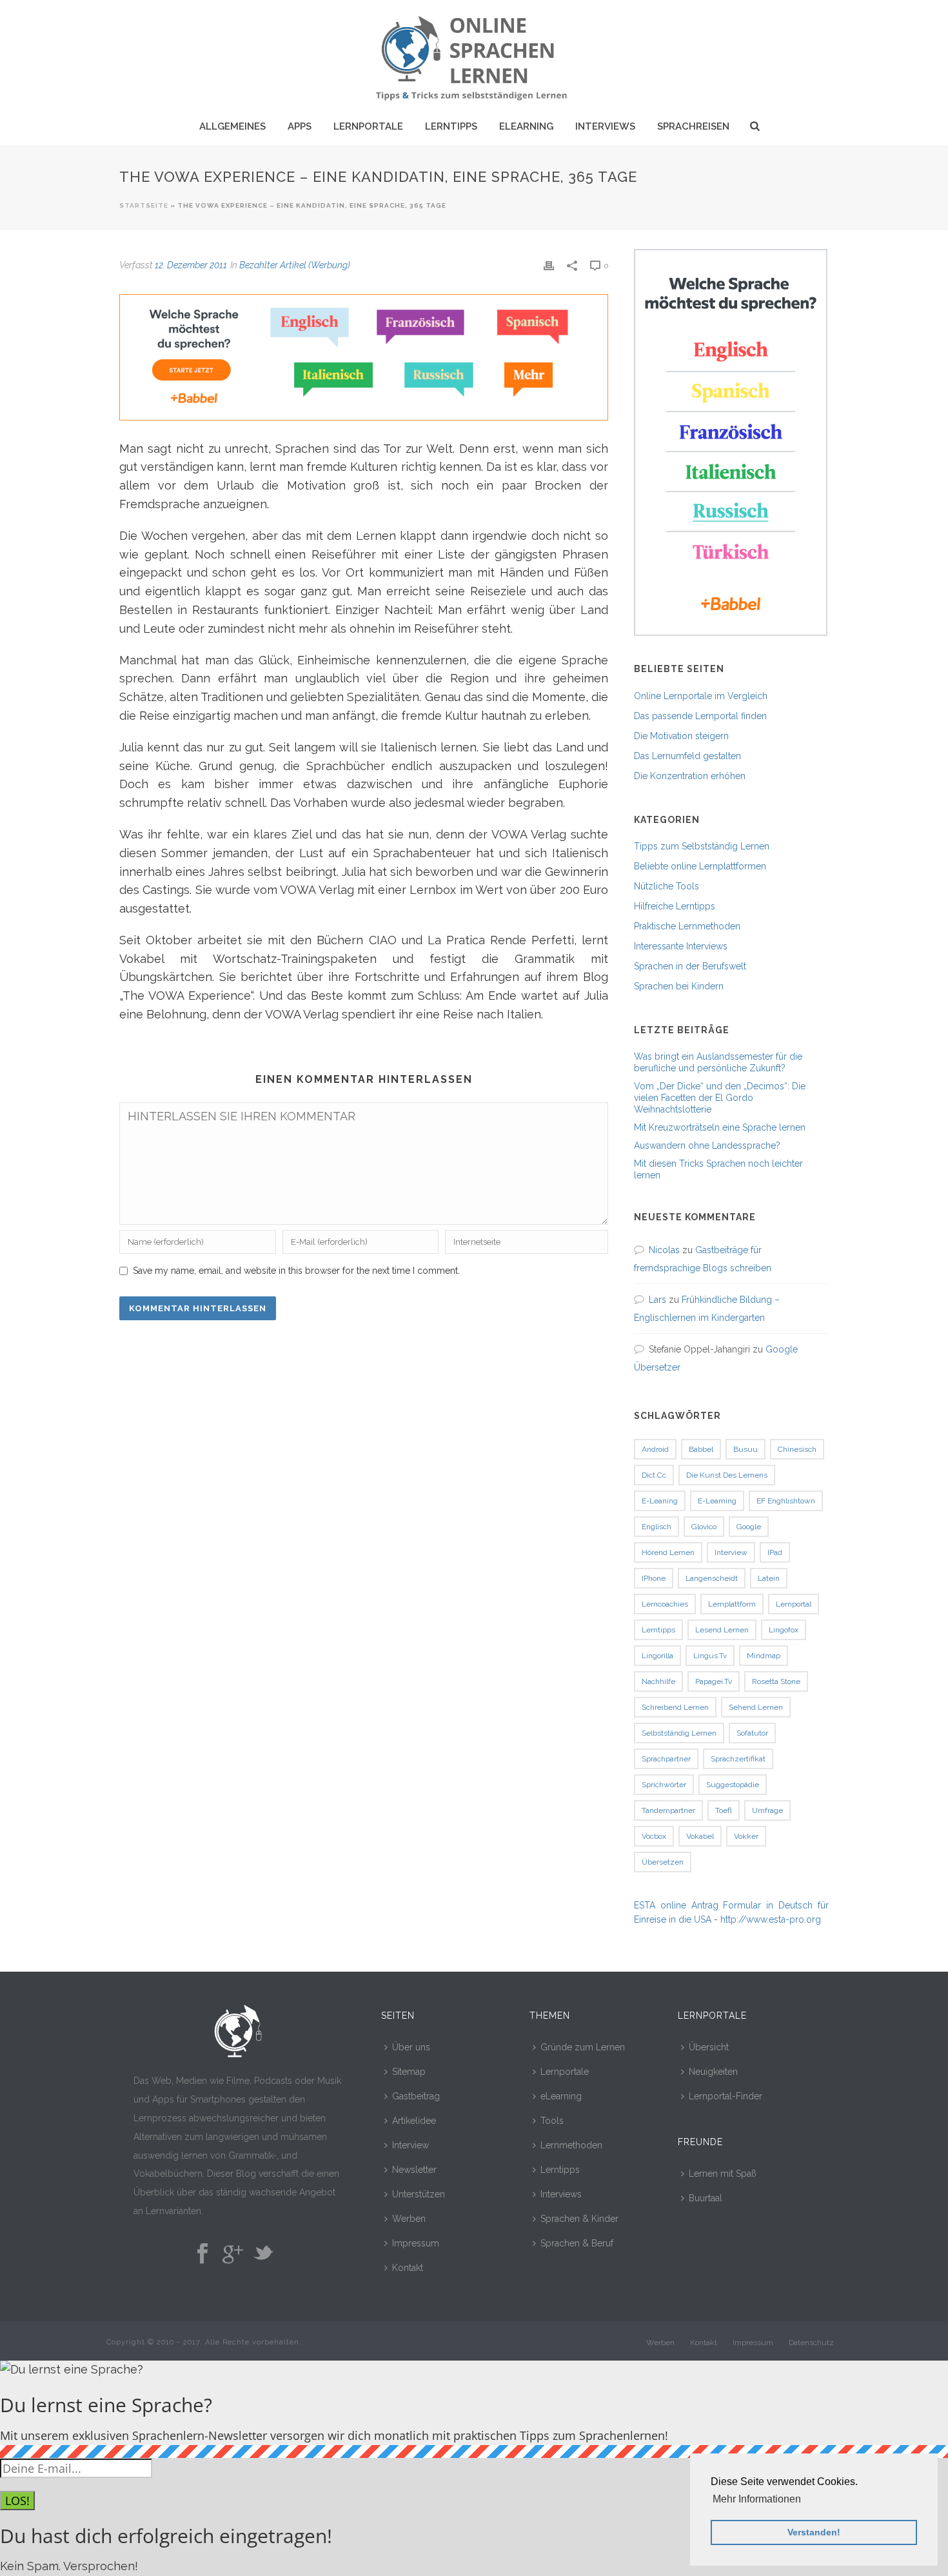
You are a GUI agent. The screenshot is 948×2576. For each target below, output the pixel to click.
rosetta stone (776, 1681)
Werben (409, 2219)
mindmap (764, 1656)
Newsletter (414, 2170)
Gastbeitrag (416, 2096)
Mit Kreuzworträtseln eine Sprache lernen (720, 1127)
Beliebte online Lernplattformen (700, 866)
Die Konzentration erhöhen (690, 776)
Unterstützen (419, 2194)
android (655, 1449)
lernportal (794, 1604)
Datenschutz (811, 2343)
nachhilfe (658, 1681)
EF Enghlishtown (786, 1501)
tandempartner (668, 1810)
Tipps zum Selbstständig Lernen (702, 846)
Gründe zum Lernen (583, 2047)
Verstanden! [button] (814, 2532)
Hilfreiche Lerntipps (675, 906)
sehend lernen (756, 1707)
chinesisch (797, 1449)
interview (731, 1552)
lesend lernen (722, 1630)
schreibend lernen (675, 1707)
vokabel (700, 1836)
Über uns (411, 2047)
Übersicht (709, 2047)
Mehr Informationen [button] (757, 2499)
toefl (724, 1810)
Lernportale (368, 126)
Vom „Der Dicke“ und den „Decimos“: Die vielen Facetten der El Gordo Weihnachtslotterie (720, 1098)
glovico (704, 1527)
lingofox (784, 1630)
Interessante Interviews (681, 946)
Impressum (416, 2243)
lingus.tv (710, 1656)
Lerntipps (451, 126)
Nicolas (664, 1250)
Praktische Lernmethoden (687, 926)
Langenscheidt (712, 1578)
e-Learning (717, 1501)
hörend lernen (668, 1552)
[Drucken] (549, 265)
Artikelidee (414, 2121)
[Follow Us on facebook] (202, 2254)
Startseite (144, 205)
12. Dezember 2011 (191, 265)
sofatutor (752, 1733)
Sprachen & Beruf (577, 2243)
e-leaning (660, 1501)
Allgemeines (232, 126)
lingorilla (657, 1656)
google (749, 1527)
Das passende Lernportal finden (700, 716)
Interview (410, 2145)
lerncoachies (665, 1604)
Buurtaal (706, 2198)
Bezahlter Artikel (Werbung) (295, 265)
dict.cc (654, 1475)
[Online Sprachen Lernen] (474, 55)
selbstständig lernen (679, 1733)
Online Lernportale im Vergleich (701, 696)
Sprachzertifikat (738, 1759)
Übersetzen (663, 1862)
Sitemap (409, 2072)
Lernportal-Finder (726, 2096)
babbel (701, 1449)
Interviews (605, 126)
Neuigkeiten (713, 2072)
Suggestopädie (733, 1785)
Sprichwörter (664, 1785)
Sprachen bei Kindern (679, 986)
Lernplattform (732, 1604)
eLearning (526, 126)
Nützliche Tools (667, 886)
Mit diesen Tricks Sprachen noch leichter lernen (718, 1169)
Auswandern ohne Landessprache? (707, 1145)
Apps (300, 126)
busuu (746, 1449)
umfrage (767, 1810)
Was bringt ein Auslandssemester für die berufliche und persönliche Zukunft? (718, 1062)
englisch (657, 1527)
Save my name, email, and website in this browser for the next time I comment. (296, 1271)
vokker (746, 1836)
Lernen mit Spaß (723, 2174)
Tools (552, 2121)
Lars (657, 1300)
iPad (775, 1552)
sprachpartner (666, 1759)
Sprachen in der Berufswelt (690, 966)
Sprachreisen (693, 126)
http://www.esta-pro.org (771, 1919)
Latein (769, 1578)
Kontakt (408, 2268)
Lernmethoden (571, 2145)
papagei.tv (714, 1681)
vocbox (654, 1836)
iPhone (654, 1578)
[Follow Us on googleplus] (233, 2254)
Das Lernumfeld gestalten (687, 756)
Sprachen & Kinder (579, 2219)
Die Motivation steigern (681, 736)
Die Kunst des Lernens (727, 1475)
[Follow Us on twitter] (263, 2254)
